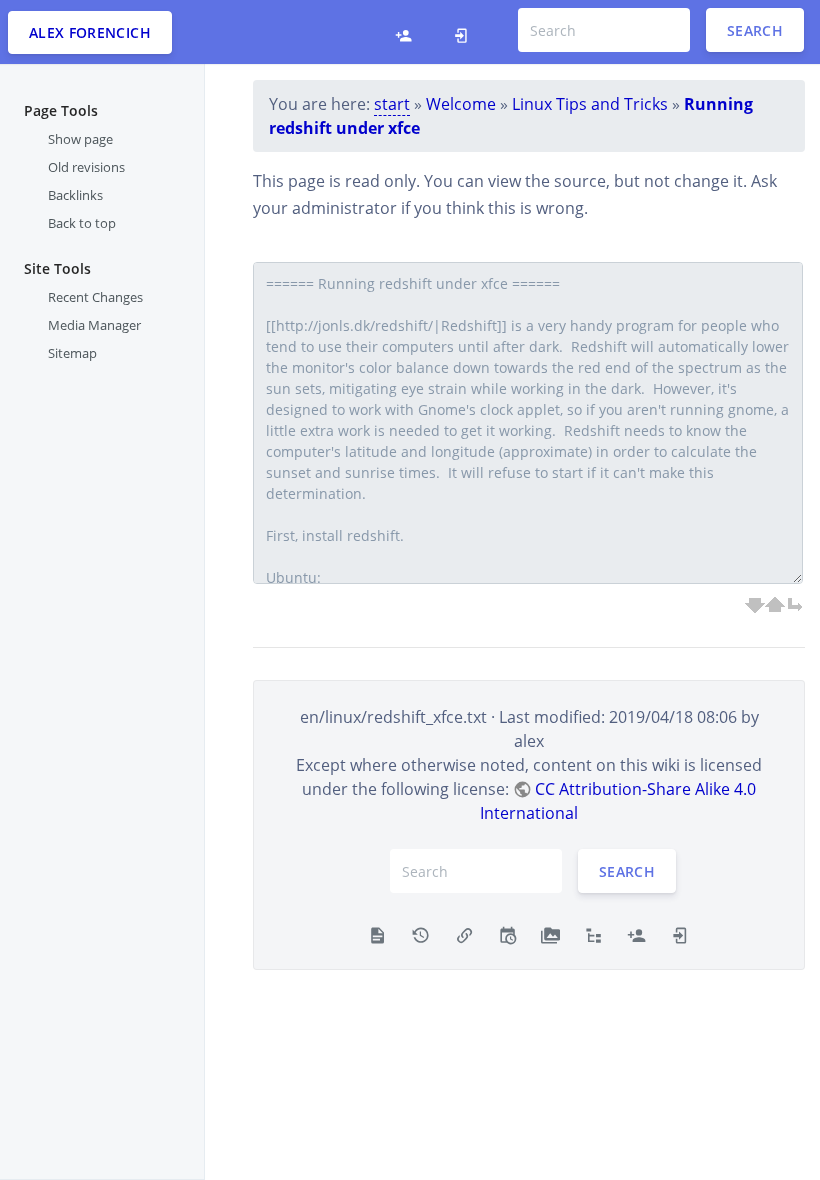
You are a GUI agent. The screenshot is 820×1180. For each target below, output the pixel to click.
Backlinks (75, 195)
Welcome (461, 104)
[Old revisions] (420, 933)
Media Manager (94, 325)
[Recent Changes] (507, 933)
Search (755, 30)
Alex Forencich (90, 32)
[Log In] (461, 32)
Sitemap (72, 353)
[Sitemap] (593, 933)
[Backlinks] (464, 933)
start (392, 104)
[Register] (403, 32)
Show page (80, 139)
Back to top (82, 223)
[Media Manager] (550, 933)
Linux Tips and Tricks (590, 104)
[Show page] (377, 933)
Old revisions (86, 167)
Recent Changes (95, 297)
